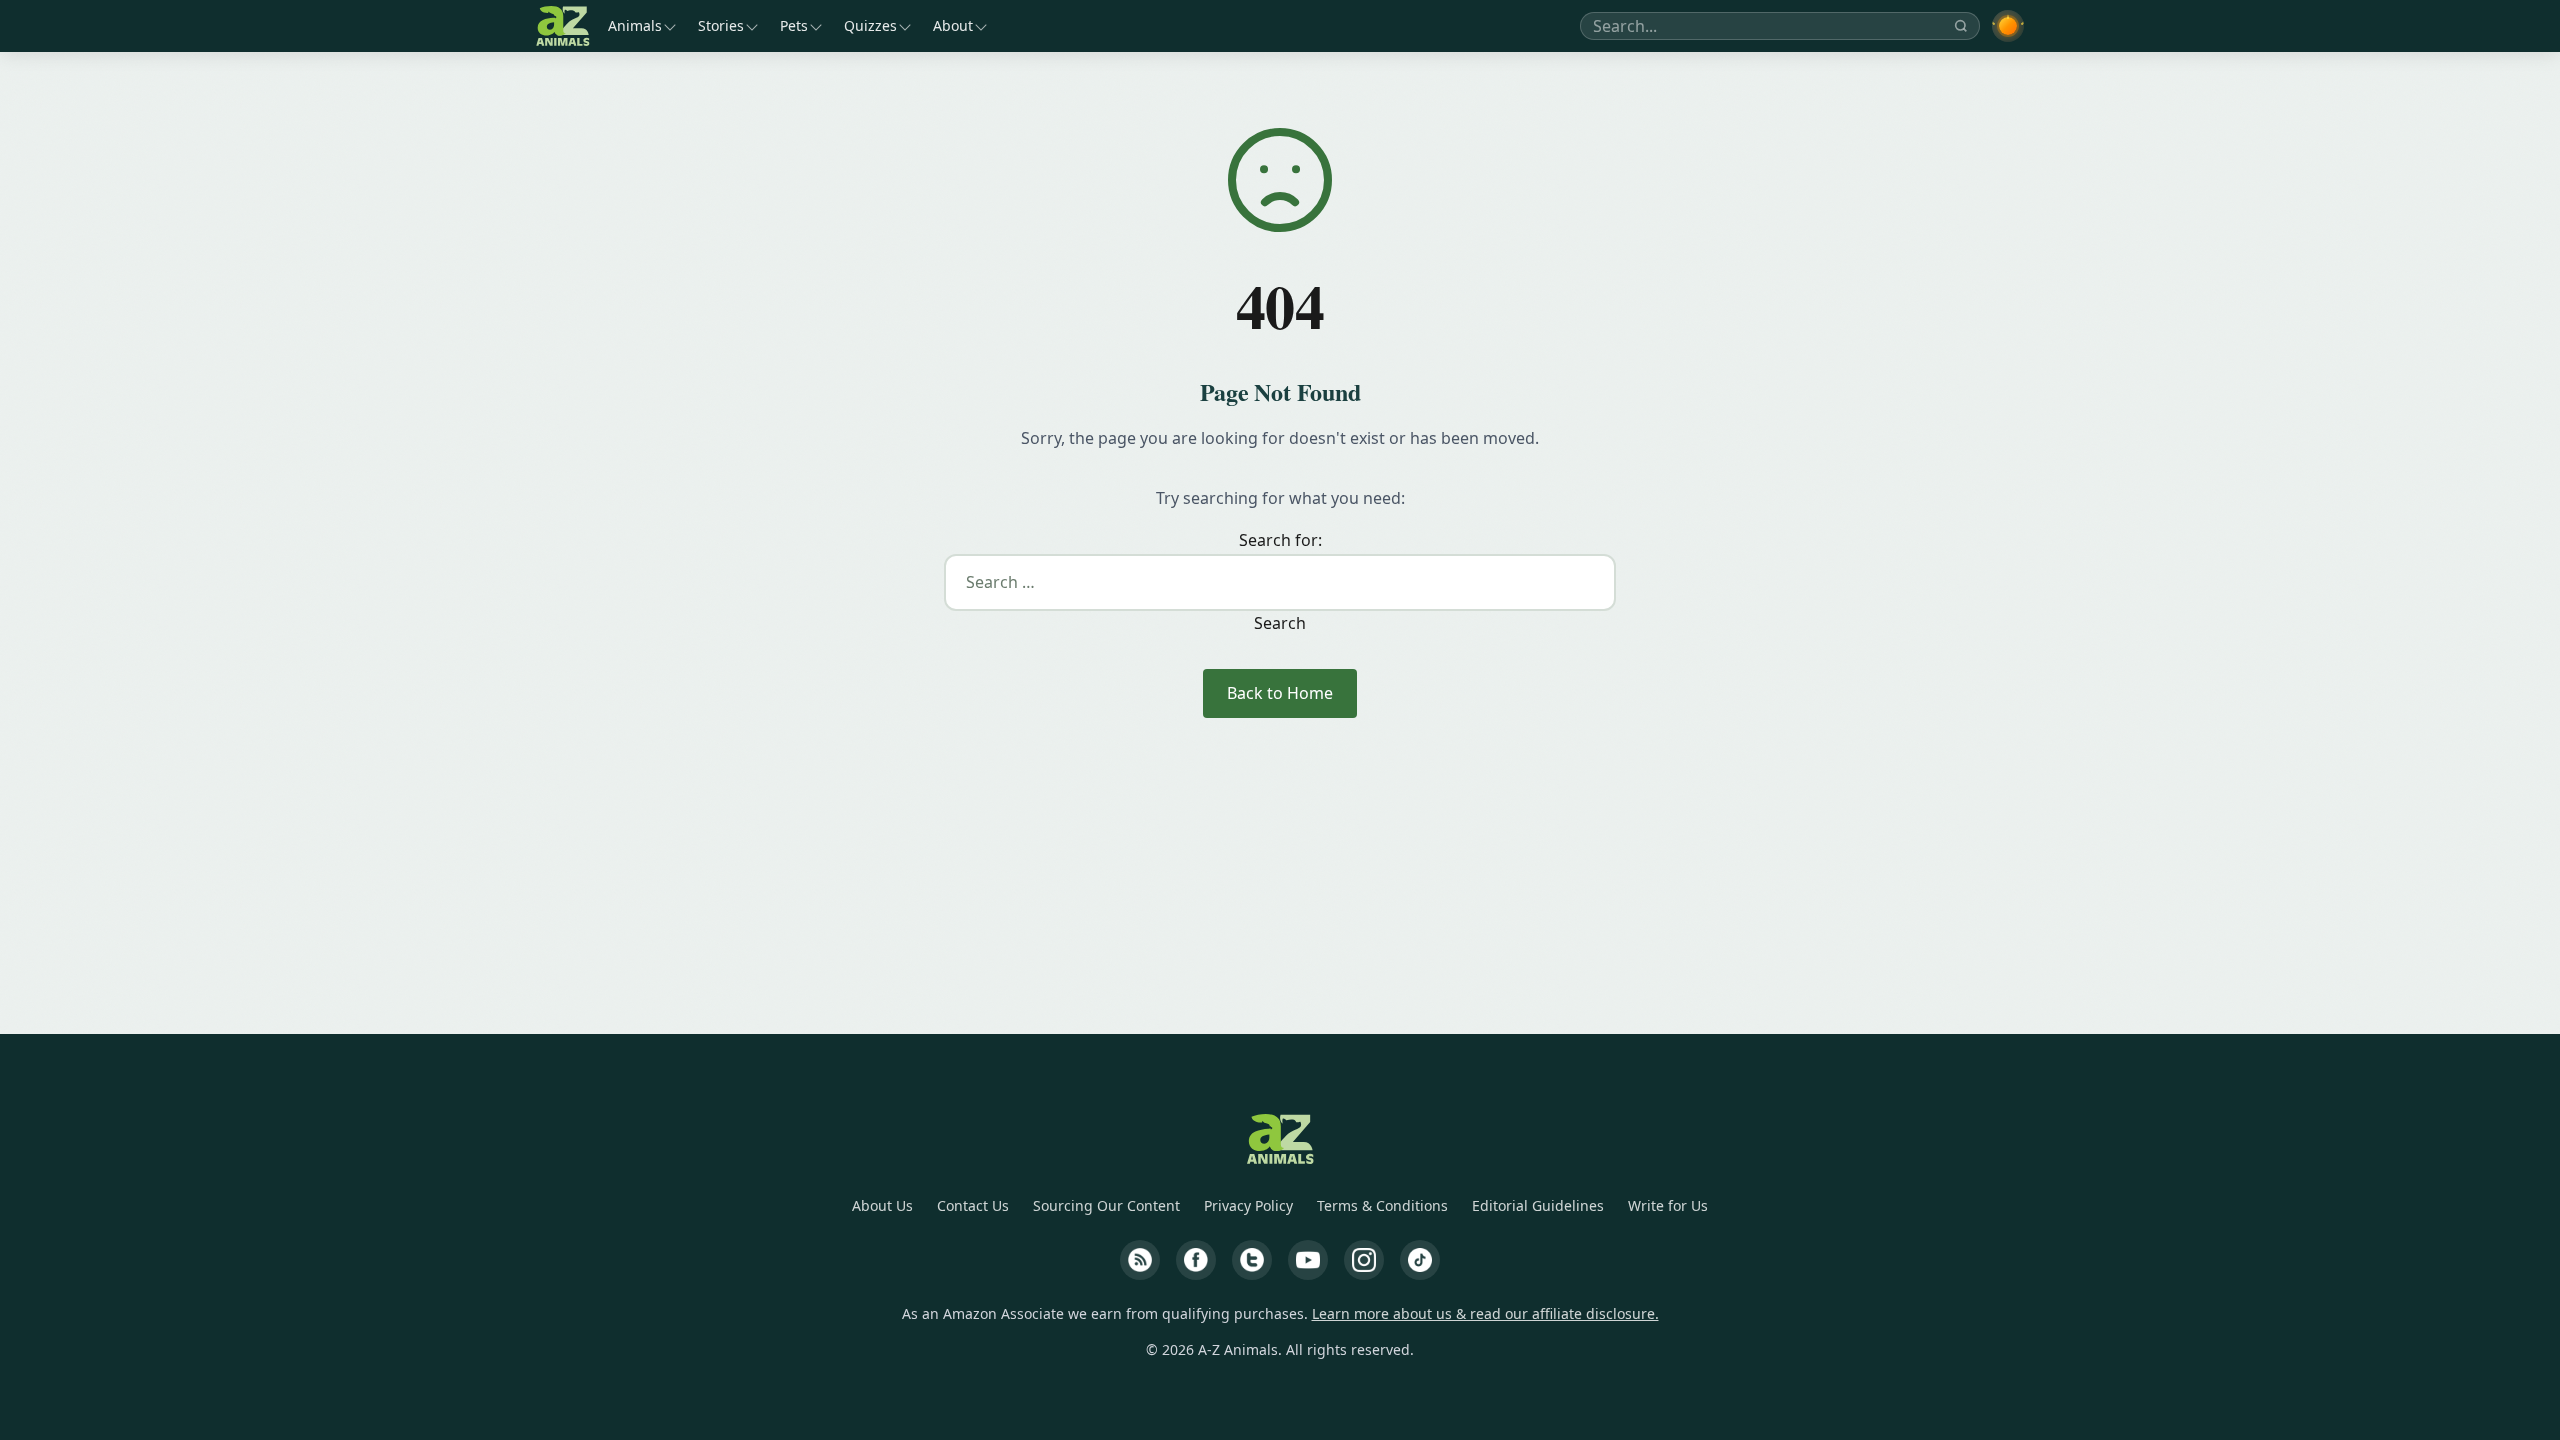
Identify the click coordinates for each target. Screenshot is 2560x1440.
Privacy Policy (1248, 1205)
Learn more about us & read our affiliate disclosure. (1485, 1313)
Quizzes (870, 25)
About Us (882, 1205)
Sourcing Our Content (1106, 1205)
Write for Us (1668, 1205)
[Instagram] (1364, 1260)
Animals (635, 25)
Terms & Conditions (1382, 1205)
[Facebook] (1196, 1260)
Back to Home (1280, 693)
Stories (721, 25)
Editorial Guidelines (1538, 1205)
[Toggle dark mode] (2008, 26)
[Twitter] (1252, 1260)
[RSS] (1140, 1260)
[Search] (1961, 26)
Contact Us (973, 1205)
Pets (794, 25)
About (953, 25)
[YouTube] (1308, 1260)
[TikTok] (1420, 1260)
